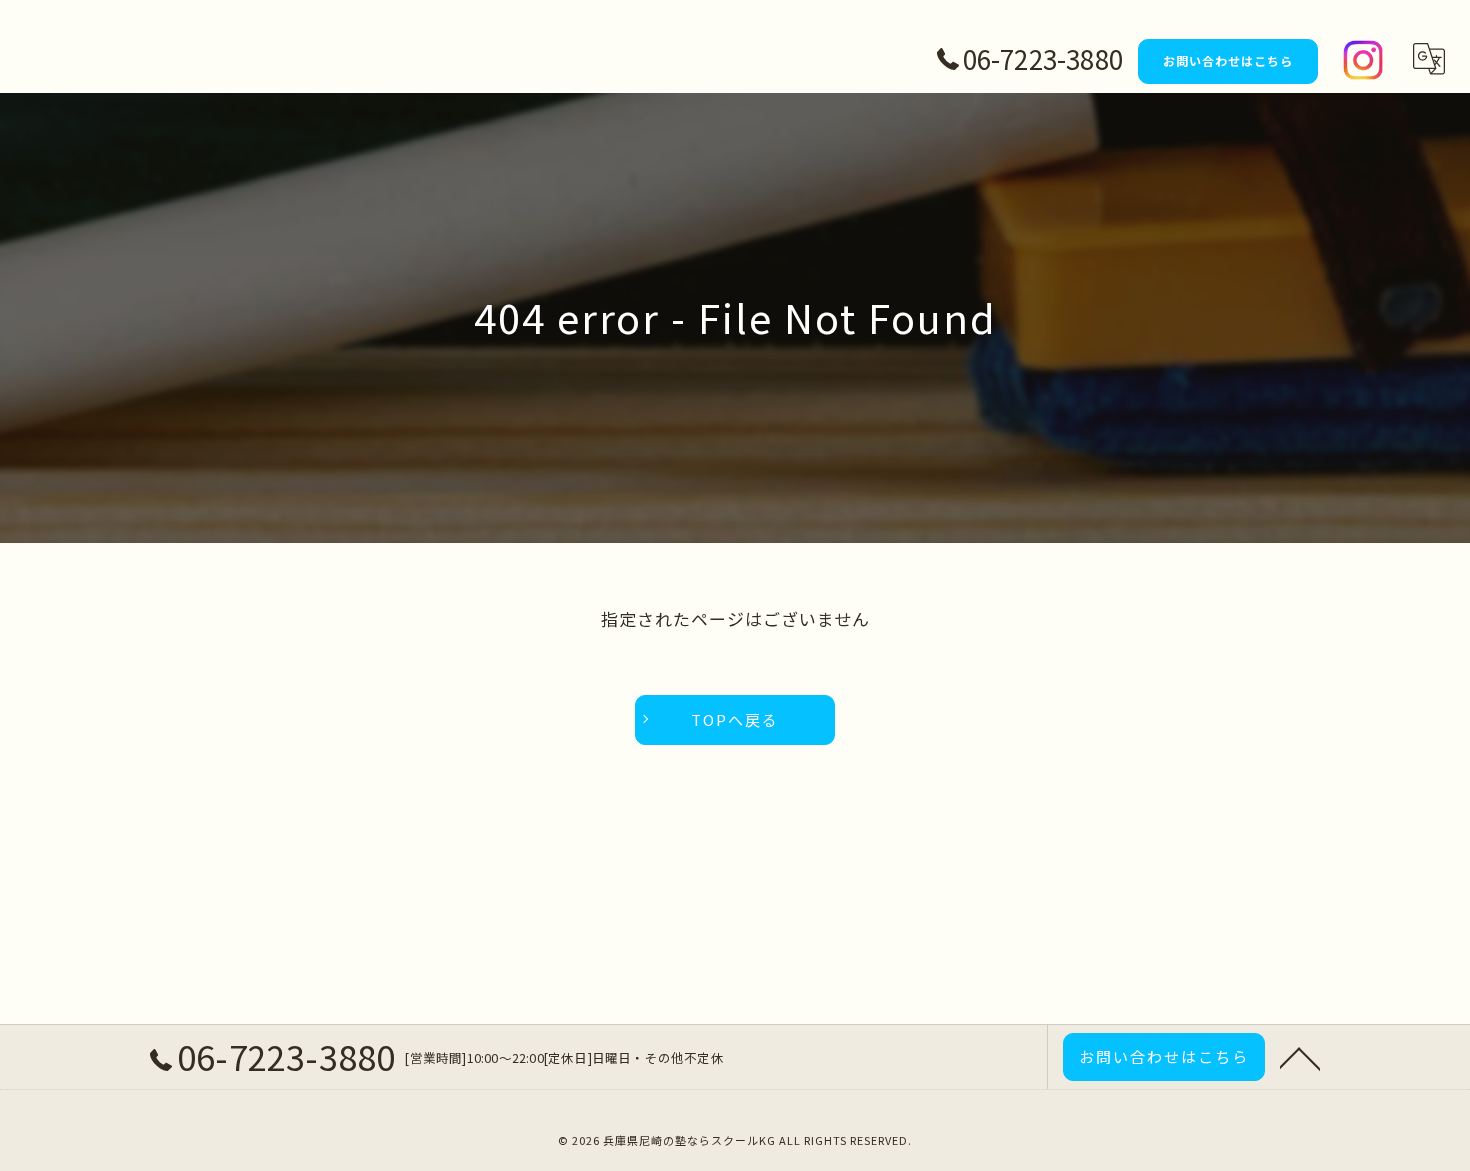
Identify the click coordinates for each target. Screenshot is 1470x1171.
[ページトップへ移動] (1300, 1057)
